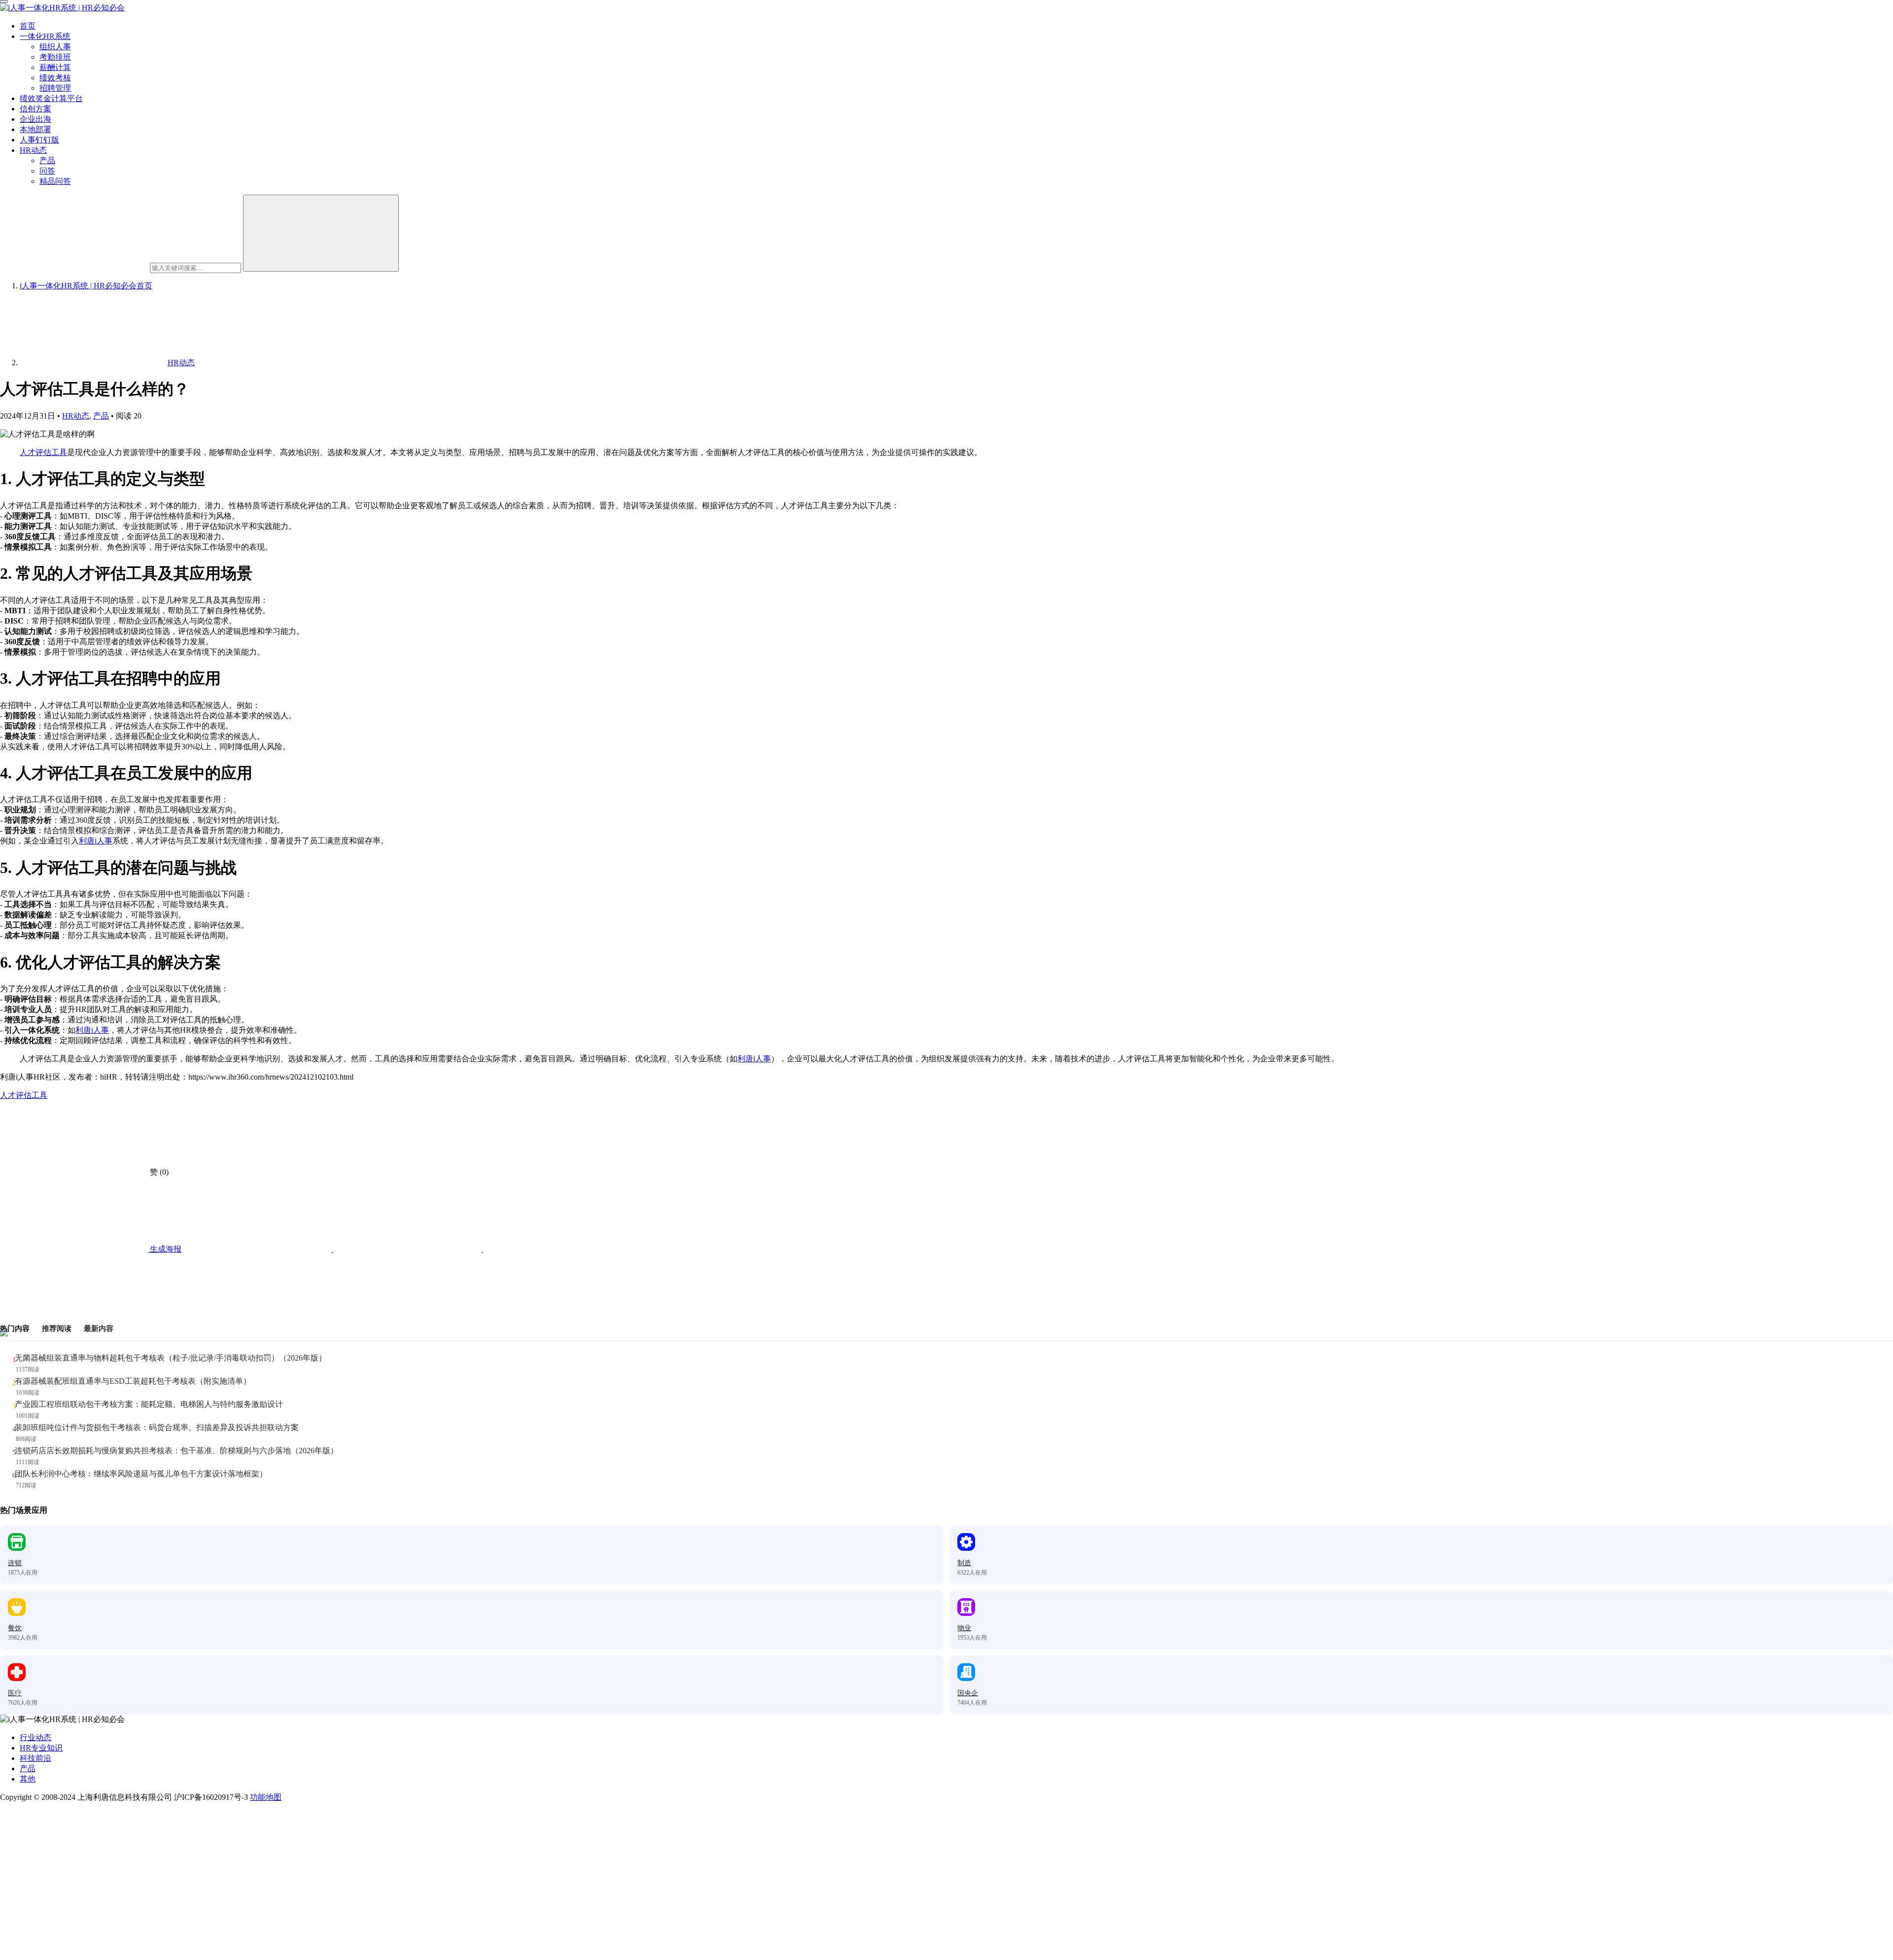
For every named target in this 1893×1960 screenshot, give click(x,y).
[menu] (4, 1)
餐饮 (15, 1628)
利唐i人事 (96, 841)
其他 (28, 1779)
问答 (47, 171)
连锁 (15, 1563)
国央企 (968, 1693)
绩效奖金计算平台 (51, 98)
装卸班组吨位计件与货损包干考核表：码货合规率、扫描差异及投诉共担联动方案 (157, 1427)
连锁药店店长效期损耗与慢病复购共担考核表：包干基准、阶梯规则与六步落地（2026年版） (176, 1451)
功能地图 (266, 1797)
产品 (47, 160)
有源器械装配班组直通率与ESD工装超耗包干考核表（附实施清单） (133, 1381)
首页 (28, 26)
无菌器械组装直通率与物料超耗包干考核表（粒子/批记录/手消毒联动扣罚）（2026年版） (171, 1358)
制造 (964, 1563)
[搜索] (321, 233)
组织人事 (55, 47)
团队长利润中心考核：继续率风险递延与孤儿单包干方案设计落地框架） (141, 1474)
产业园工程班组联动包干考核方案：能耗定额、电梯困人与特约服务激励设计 (149, 1404)
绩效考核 (55, 78)
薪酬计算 (55, 67)
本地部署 (35, 129)
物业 (964, 1628)
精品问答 (55, 181)
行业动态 (35, 1737)
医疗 (15, 1693)
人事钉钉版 (39, 140)
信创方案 (35, 109)
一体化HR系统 (45, 36)
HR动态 (33, 150)
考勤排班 (55, 57)
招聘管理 (55, 88)
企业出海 (35, 119)
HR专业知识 (41, 1748)
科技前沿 (35, 1758)
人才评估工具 (43, 452)
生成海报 (165, 1249)
